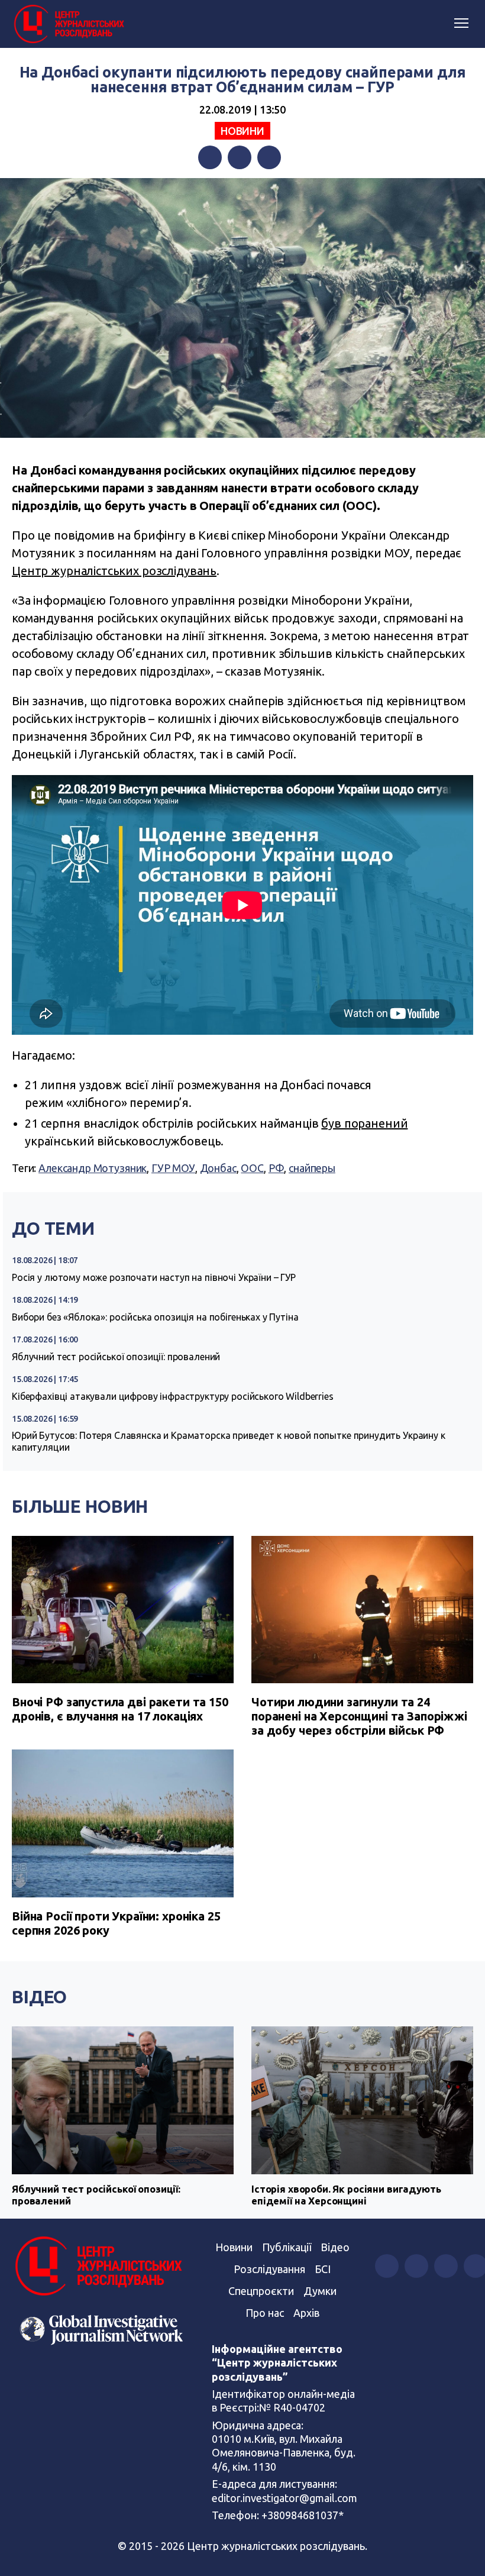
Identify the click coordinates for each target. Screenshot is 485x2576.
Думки (320, 2291)
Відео (39, 1997)
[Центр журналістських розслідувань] (68, 24)
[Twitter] (240, 157)
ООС (252, 1168)
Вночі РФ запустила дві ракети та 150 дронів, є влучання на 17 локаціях (120, 1709)
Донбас (218, 1168)
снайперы (312, 1168)
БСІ (323, 2269)
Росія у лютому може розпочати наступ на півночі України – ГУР (154, 1277)
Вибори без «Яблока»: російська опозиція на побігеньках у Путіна (155, 1317)
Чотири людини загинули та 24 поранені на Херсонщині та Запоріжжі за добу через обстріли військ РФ (359, 1716)
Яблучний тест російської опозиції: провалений (116, 1357)
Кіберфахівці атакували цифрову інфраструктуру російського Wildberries (173, 1396)
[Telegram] (269, 157)
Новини (242, 131)
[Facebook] (210, 157)
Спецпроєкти (261, 2291)
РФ (277, 1168)
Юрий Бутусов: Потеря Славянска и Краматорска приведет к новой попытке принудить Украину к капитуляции (229, 1441)
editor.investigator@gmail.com (284, 2498)
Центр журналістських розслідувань (114, 571)
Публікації (287, 2247)
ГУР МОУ (173, 1168)
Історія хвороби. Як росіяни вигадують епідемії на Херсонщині (346, 2195)
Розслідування (269, 2269)
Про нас (265, 2313)
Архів (306, 2313)
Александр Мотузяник (93, 1168)
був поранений (364, 1123)
